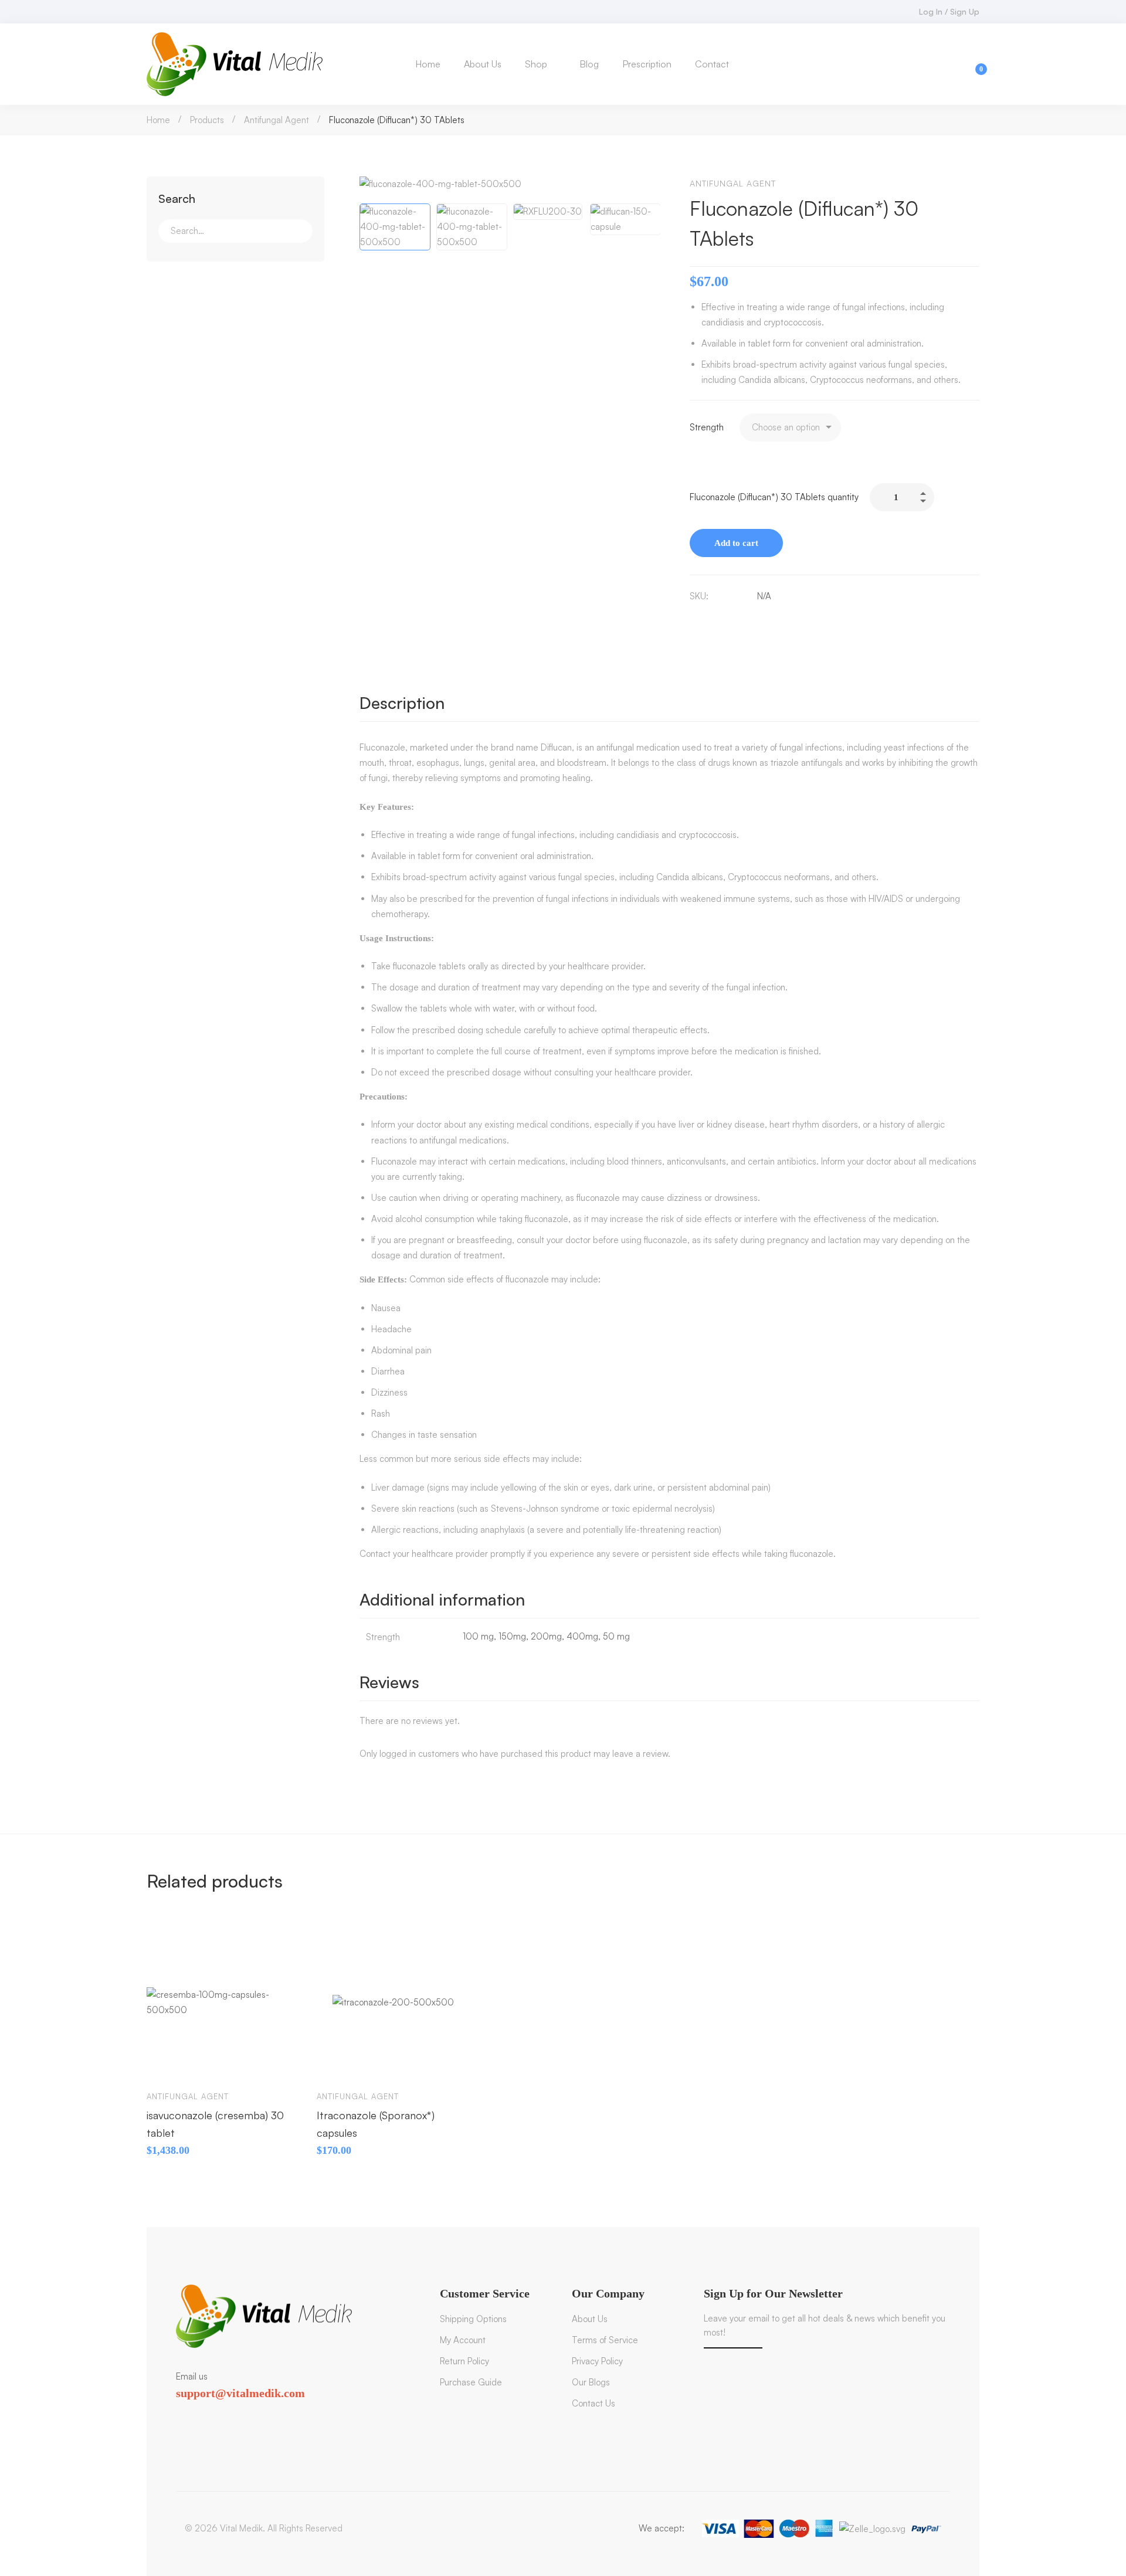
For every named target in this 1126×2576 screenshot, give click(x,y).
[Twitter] (176, 2414)
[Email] (744, 621)
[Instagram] (246, 2414)
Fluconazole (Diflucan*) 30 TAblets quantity (774, 497)
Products (207, 120)
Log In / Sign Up (949, 11)
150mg (512, 1636)
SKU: (699, 596)
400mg (582, 1636)
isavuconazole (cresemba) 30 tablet (215, 2124)
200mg (546, 1636)
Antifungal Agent (277, 120)
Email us (192, 2376)
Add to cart (736, 543)
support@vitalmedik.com (240, 2393)
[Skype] (211, 2414)
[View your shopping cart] (974, 64)
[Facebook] (694, 621)
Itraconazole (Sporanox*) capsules (376, 2124)
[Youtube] (229, 2414)
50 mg (616, 1636)
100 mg (478, 1636)
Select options (167, 2063)
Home (158, 120)
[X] (719, 621)
